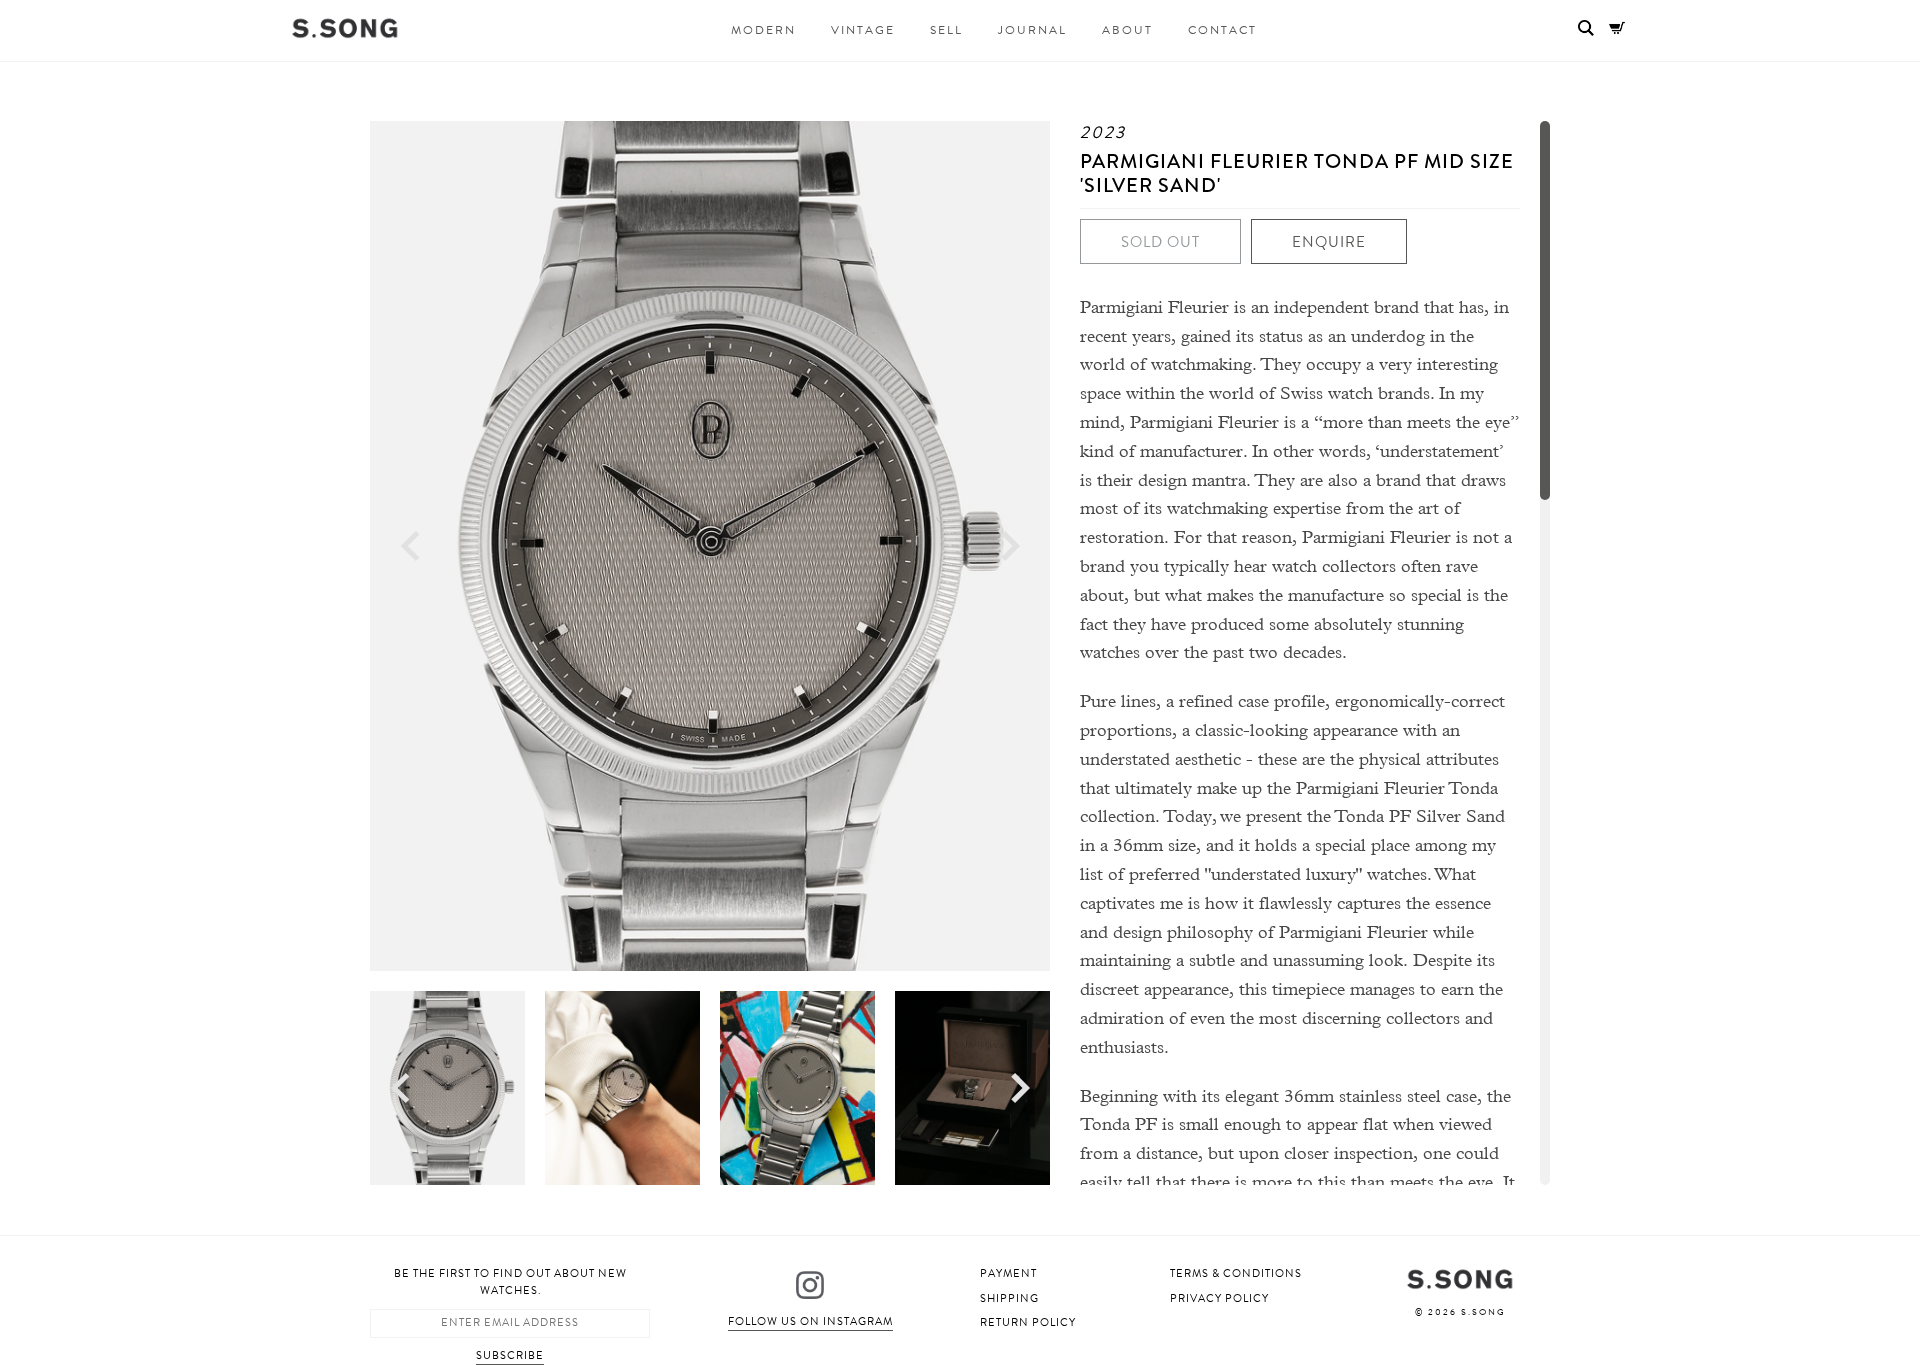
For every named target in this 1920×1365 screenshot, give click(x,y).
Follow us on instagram (810, 1321)
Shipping (1009, 1298)
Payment (1008, 1273)
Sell (946, 30)
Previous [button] (410, 546)
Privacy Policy (1219, 1298)
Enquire (1329, 242)
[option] (710, 546)
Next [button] (1010, 546)
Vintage (863, 30)
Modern (763, 30)
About (1127, 30)
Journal (1032, 30)
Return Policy (1028, 1322)
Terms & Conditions (1236, 1273)
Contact (1222, 30)
